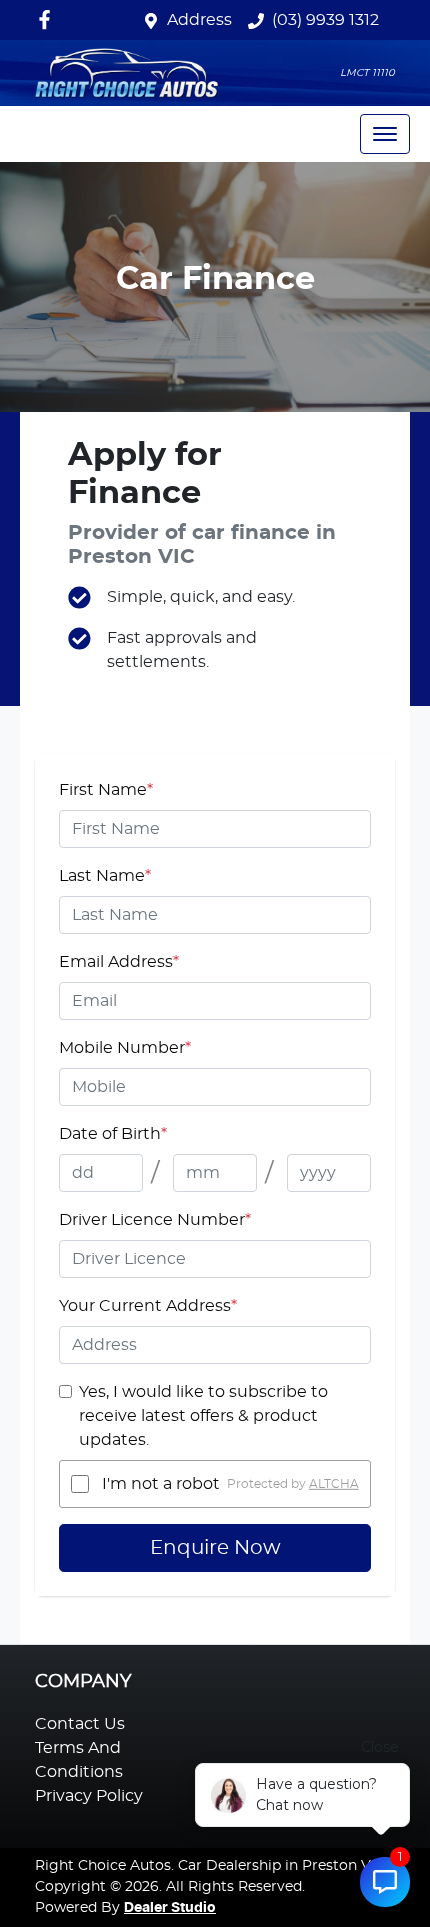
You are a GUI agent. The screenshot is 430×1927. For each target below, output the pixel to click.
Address (199, 20)
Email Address (119, 962)
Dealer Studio (170, 1908)
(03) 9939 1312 (325, 20)
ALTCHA (334, 1484)
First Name (106, 790)
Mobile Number (125, 1048)
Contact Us (80, 1724)
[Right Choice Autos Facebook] (48, 19)
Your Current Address (148, 1306)
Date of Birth (113, 1134)
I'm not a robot (161, 1484)
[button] (385, 134)
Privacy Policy (89, 1796)
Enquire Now (215, 1548)
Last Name (105, 876)
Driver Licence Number (155, 1220)
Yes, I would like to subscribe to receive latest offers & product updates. (203, 1416)
